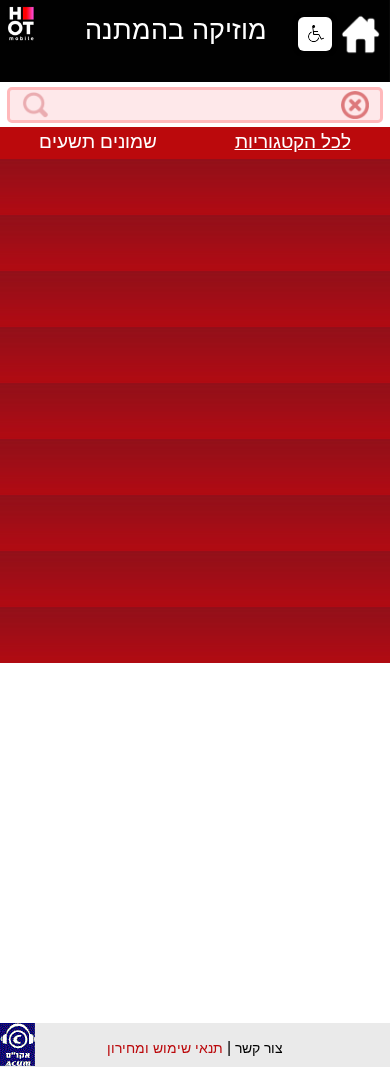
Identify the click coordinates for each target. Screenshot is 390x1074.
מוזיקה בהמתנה (176, 29)
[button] (315, 34)
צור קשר (259, 1048)
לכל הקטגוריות (293, 141)
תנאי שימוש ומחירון (165, 1048)
